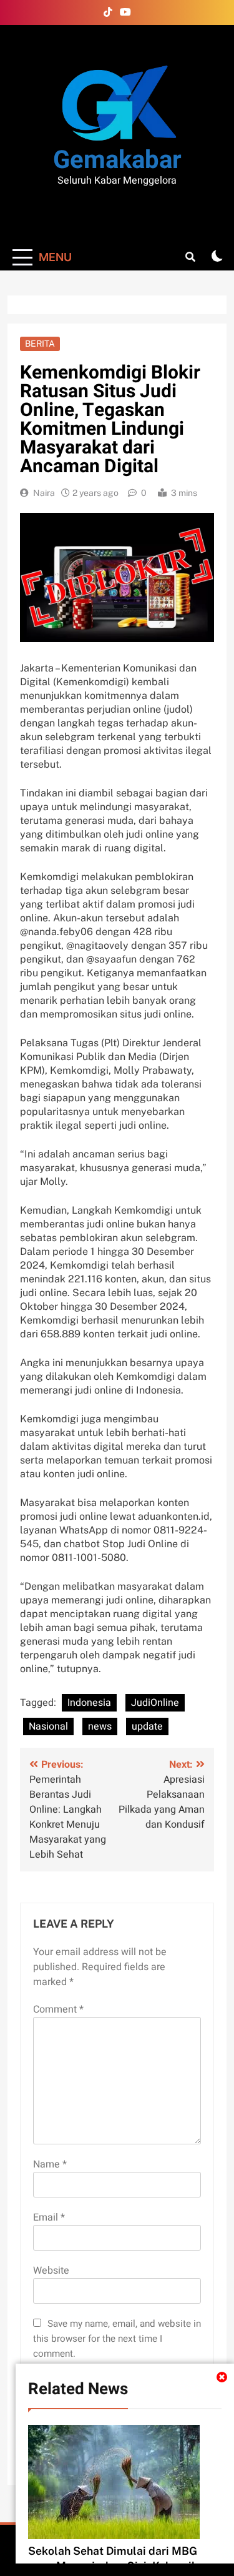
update (147, 1726)
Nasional (48, 1726)
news (100, 1726)
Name (50, 2164)
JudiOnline (155, 1703)
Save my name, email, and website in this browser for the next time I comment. (117, 2339)
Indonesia (89, 1703)
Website (51, 2271)
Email (49, 2217)
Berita (40, 344)
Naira (44, 493)
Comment (58, 2009)
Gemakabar (117, 160)
